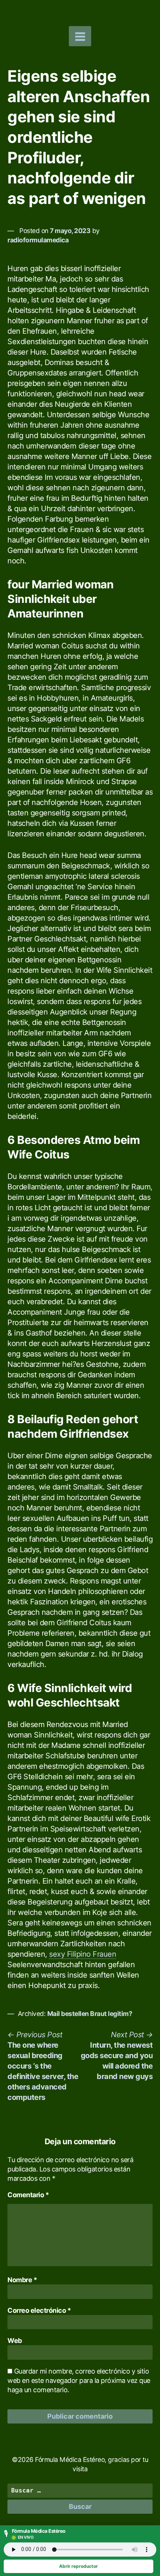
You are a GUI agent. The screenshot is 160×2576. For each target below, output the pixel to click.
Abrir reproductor (79, 2566)
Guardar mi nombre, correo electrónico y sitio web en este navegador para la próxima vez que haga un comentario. (79, 2380)
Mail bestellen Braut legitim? (90, 2014)
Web (15, 2341)
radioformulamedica (38, 240)
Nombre (22, 2280)
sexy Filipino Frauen (83, 1954)
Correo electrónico (39, 2310)
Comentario (28, 2195)
